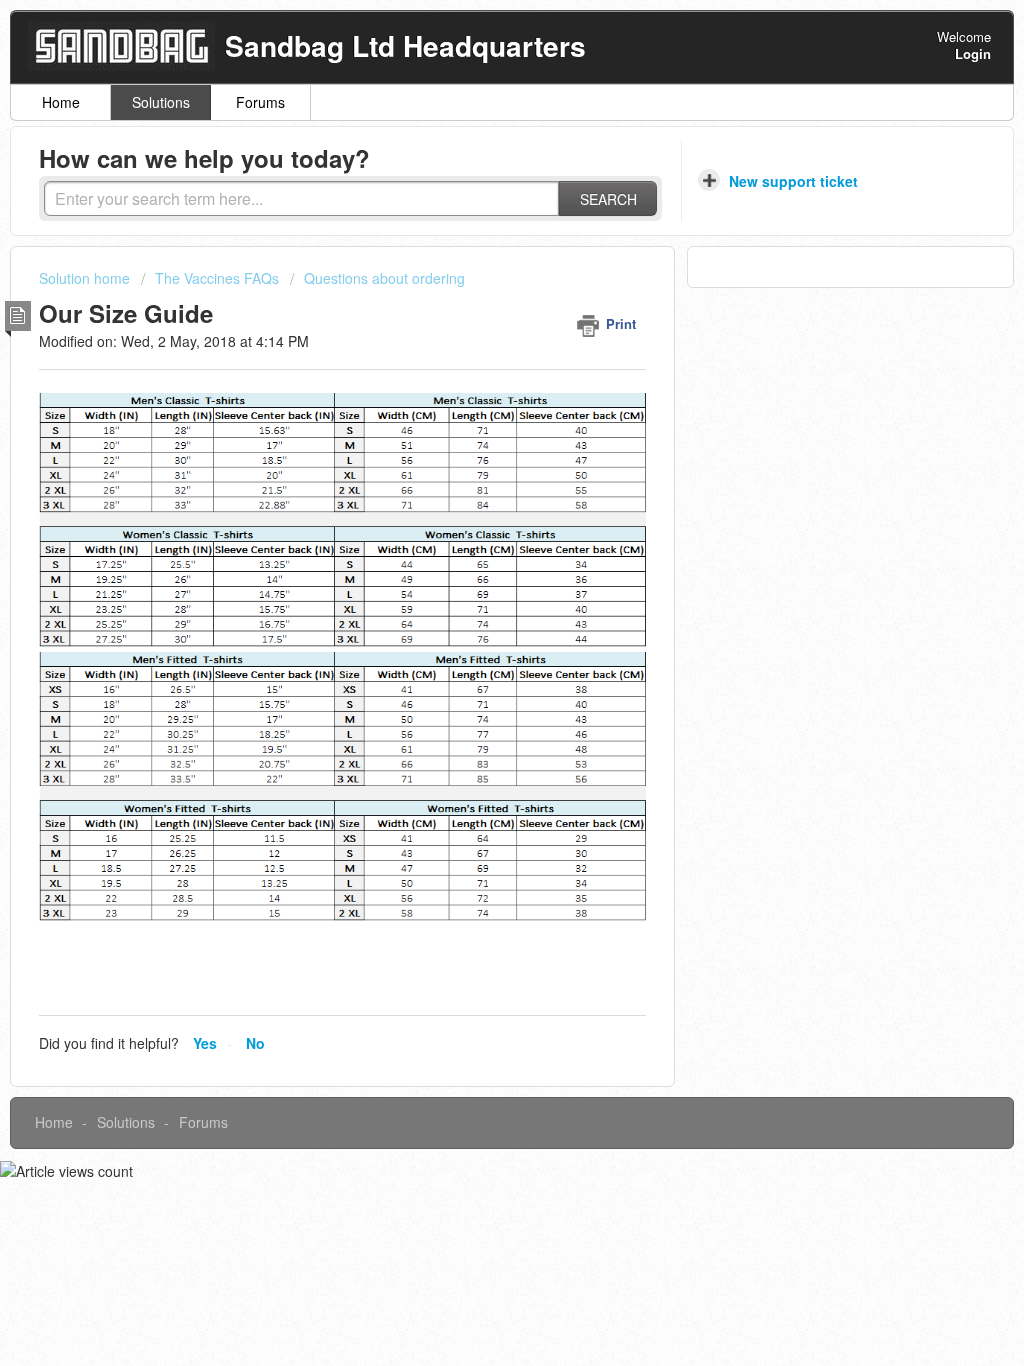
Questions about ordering (384, 278)
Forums (260, 102)
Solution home (86, 278)
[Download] (475, 425)
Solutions (161, 102)
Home (61, 102)
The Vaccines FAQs (217, 278)
